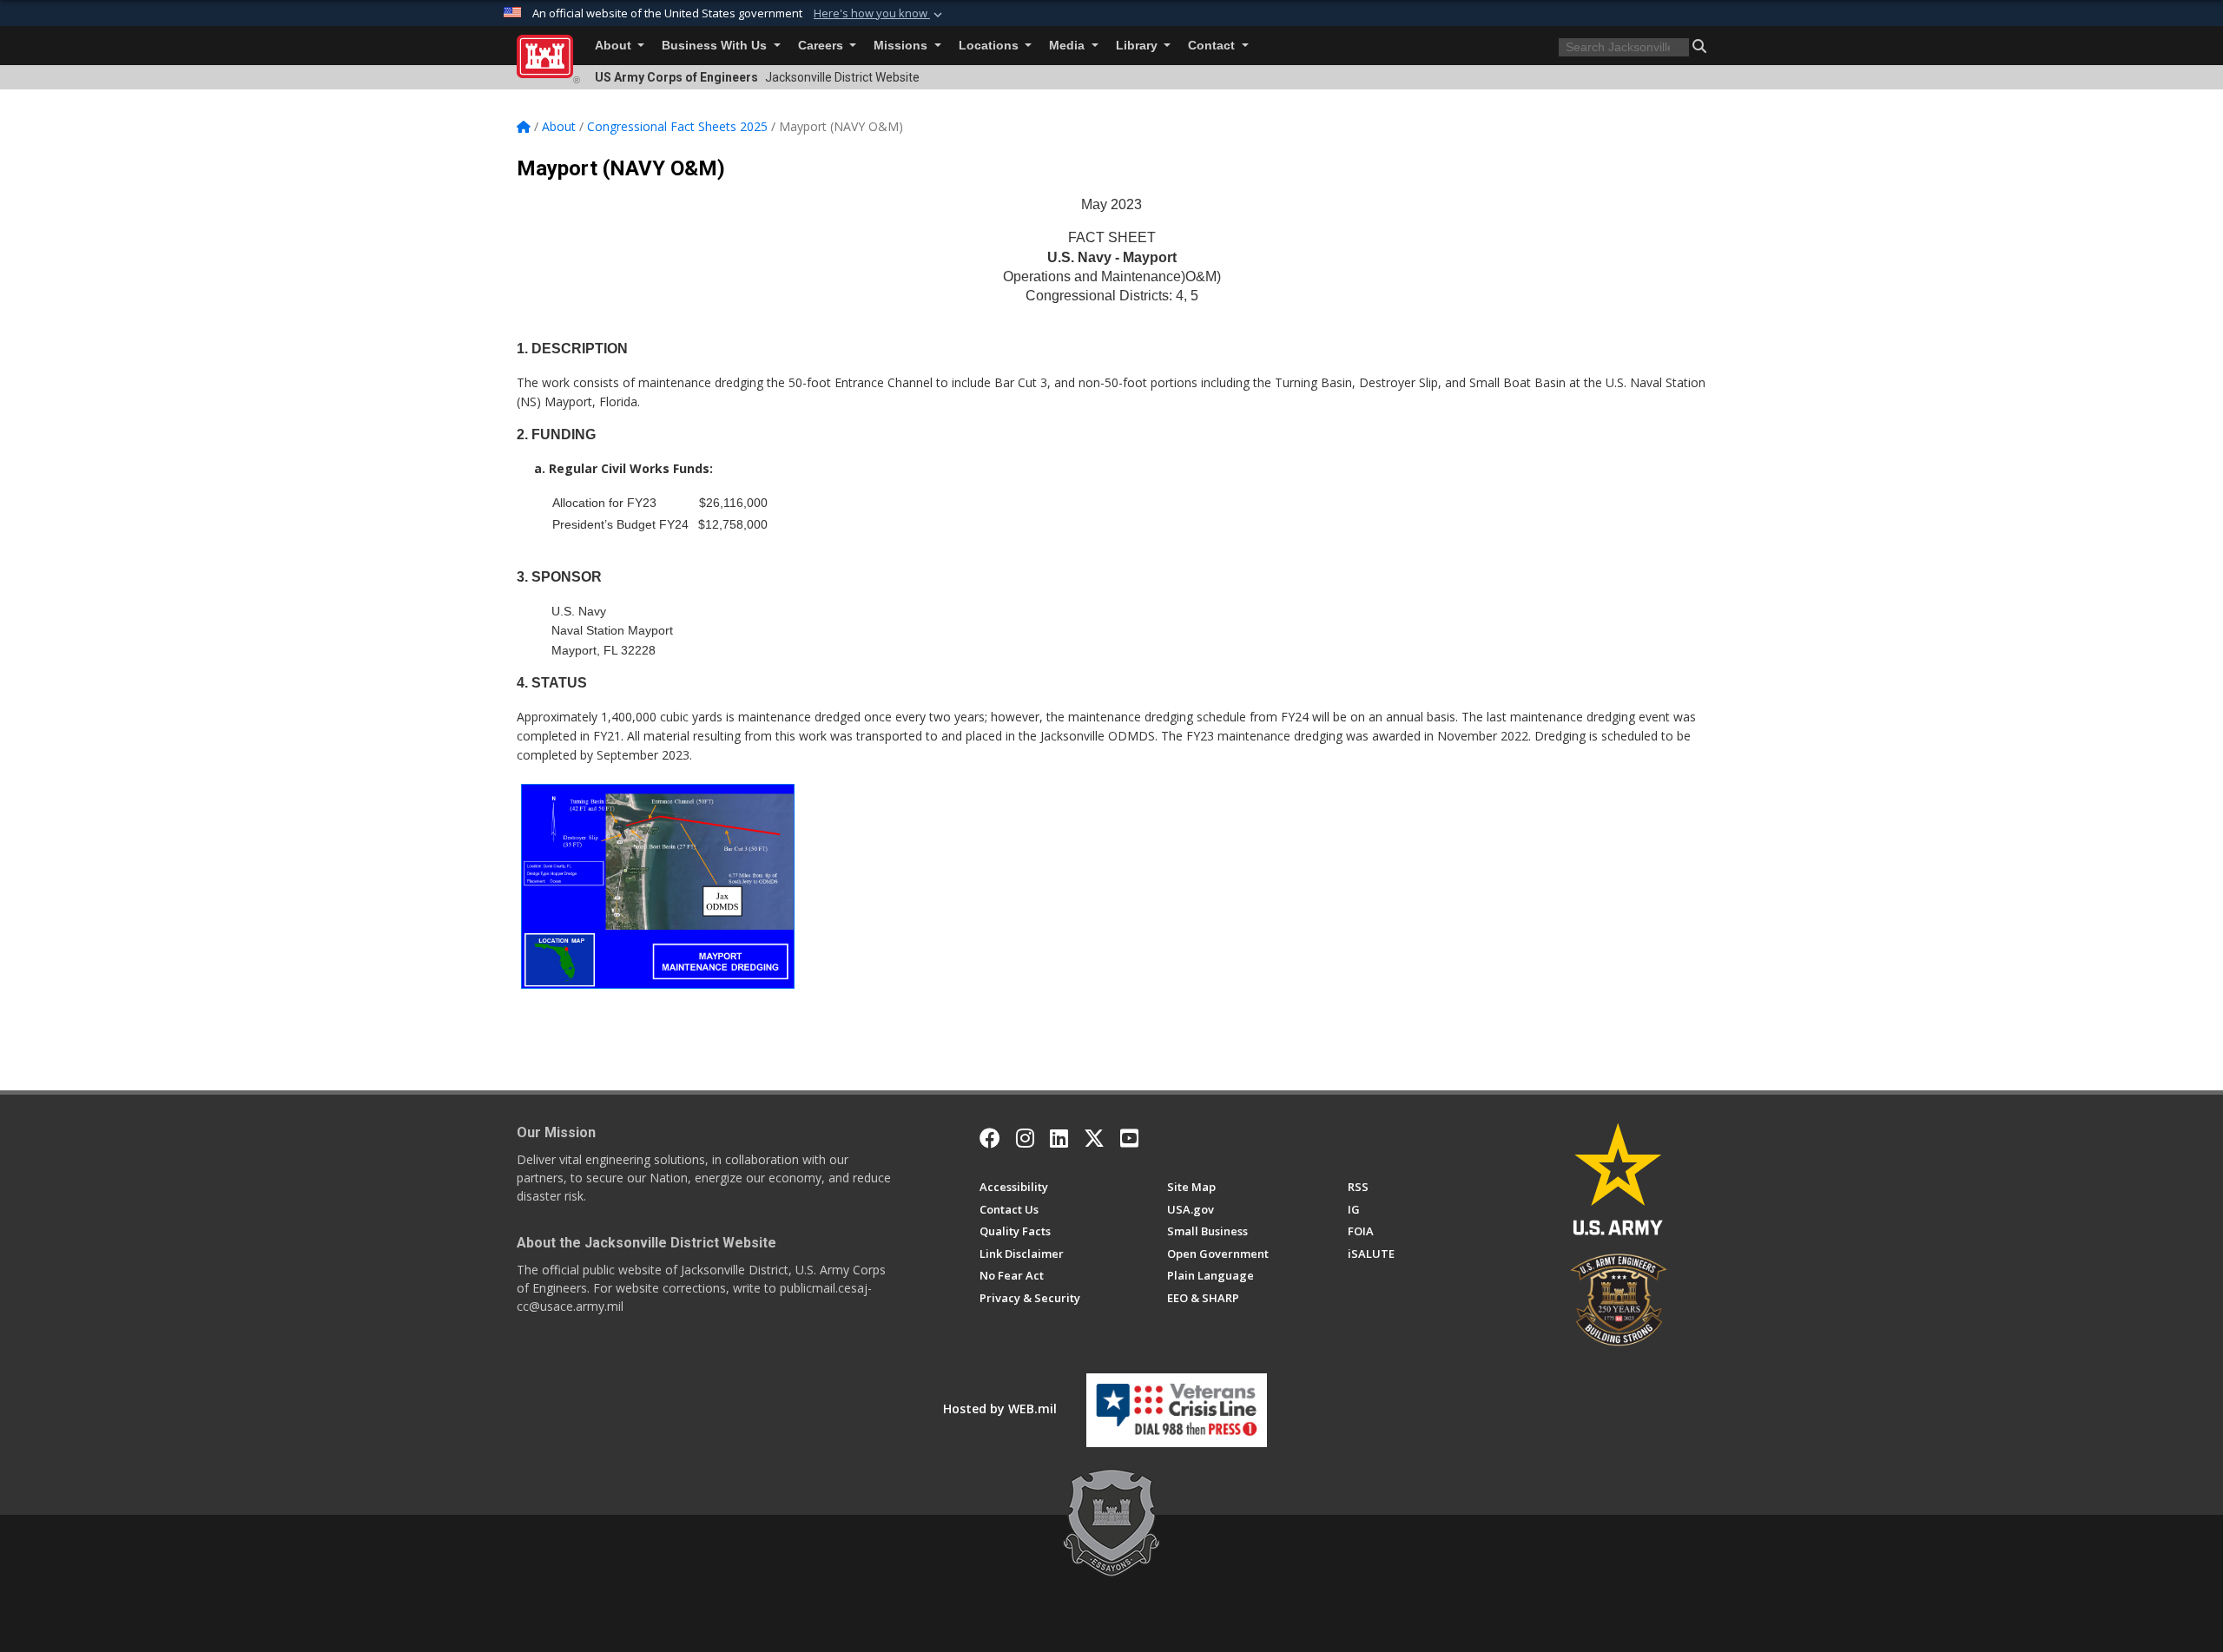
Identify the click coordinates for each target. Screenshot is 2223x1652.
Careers (822, 46)
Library (1138, 46)
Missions (902, 46)
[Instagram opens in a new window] (1025, 1138)
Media (1069, 46)
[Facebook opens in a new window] (990, 1138)
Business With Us (716, 46)
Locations (990, 46)
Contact (1213, 46)
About (615, 46)
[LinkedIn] (1059, 1138)
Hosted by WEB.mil (1000, 1408)
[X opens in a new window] (1094, 1138)
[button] (880, 14)
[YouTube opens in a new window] (1129, 1138)
